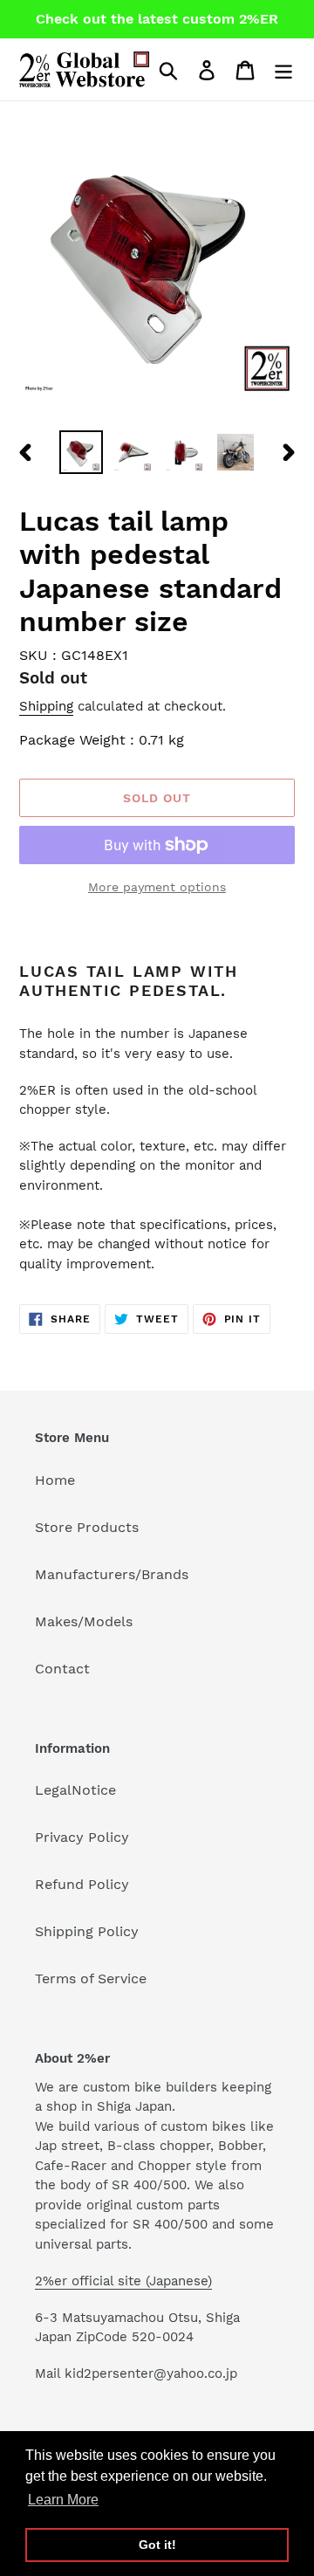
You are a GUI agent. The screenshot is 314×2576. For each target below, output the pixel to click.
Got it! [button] (157, 2545)
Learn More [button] (63, 2500)
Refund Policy (82, 1884)
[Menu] (283, 69)
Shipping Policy (87, 1931)
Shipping (46, 706)
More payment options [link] (157, 887)
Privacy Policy (82, 1837)
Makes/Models (84, 1621)
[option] (81, 452)
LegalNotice (75, 1790)
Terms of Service (91, 1978)
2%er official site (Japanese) (123, 2281)
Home (55, 1480)
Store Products (87, 1527)
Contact (62, 1669)
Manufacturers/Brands (112, 1574)
